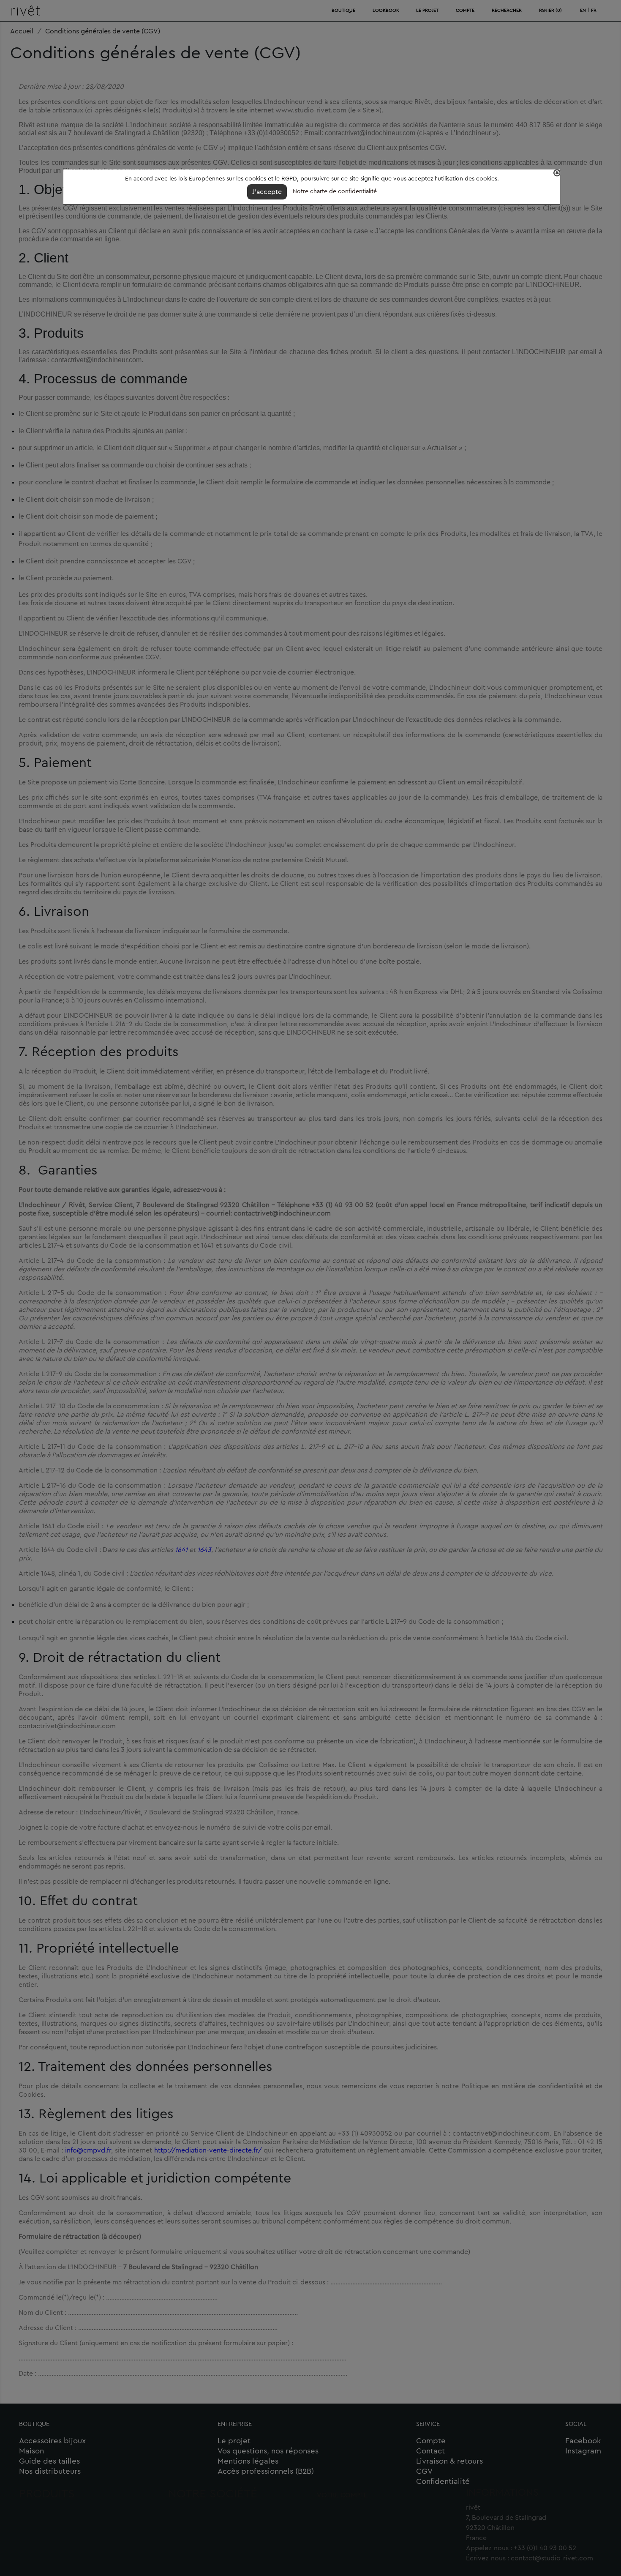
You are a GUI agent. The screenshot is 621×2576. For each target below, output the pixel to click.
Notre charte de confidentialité (335, 191)
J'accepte (267, 192)
